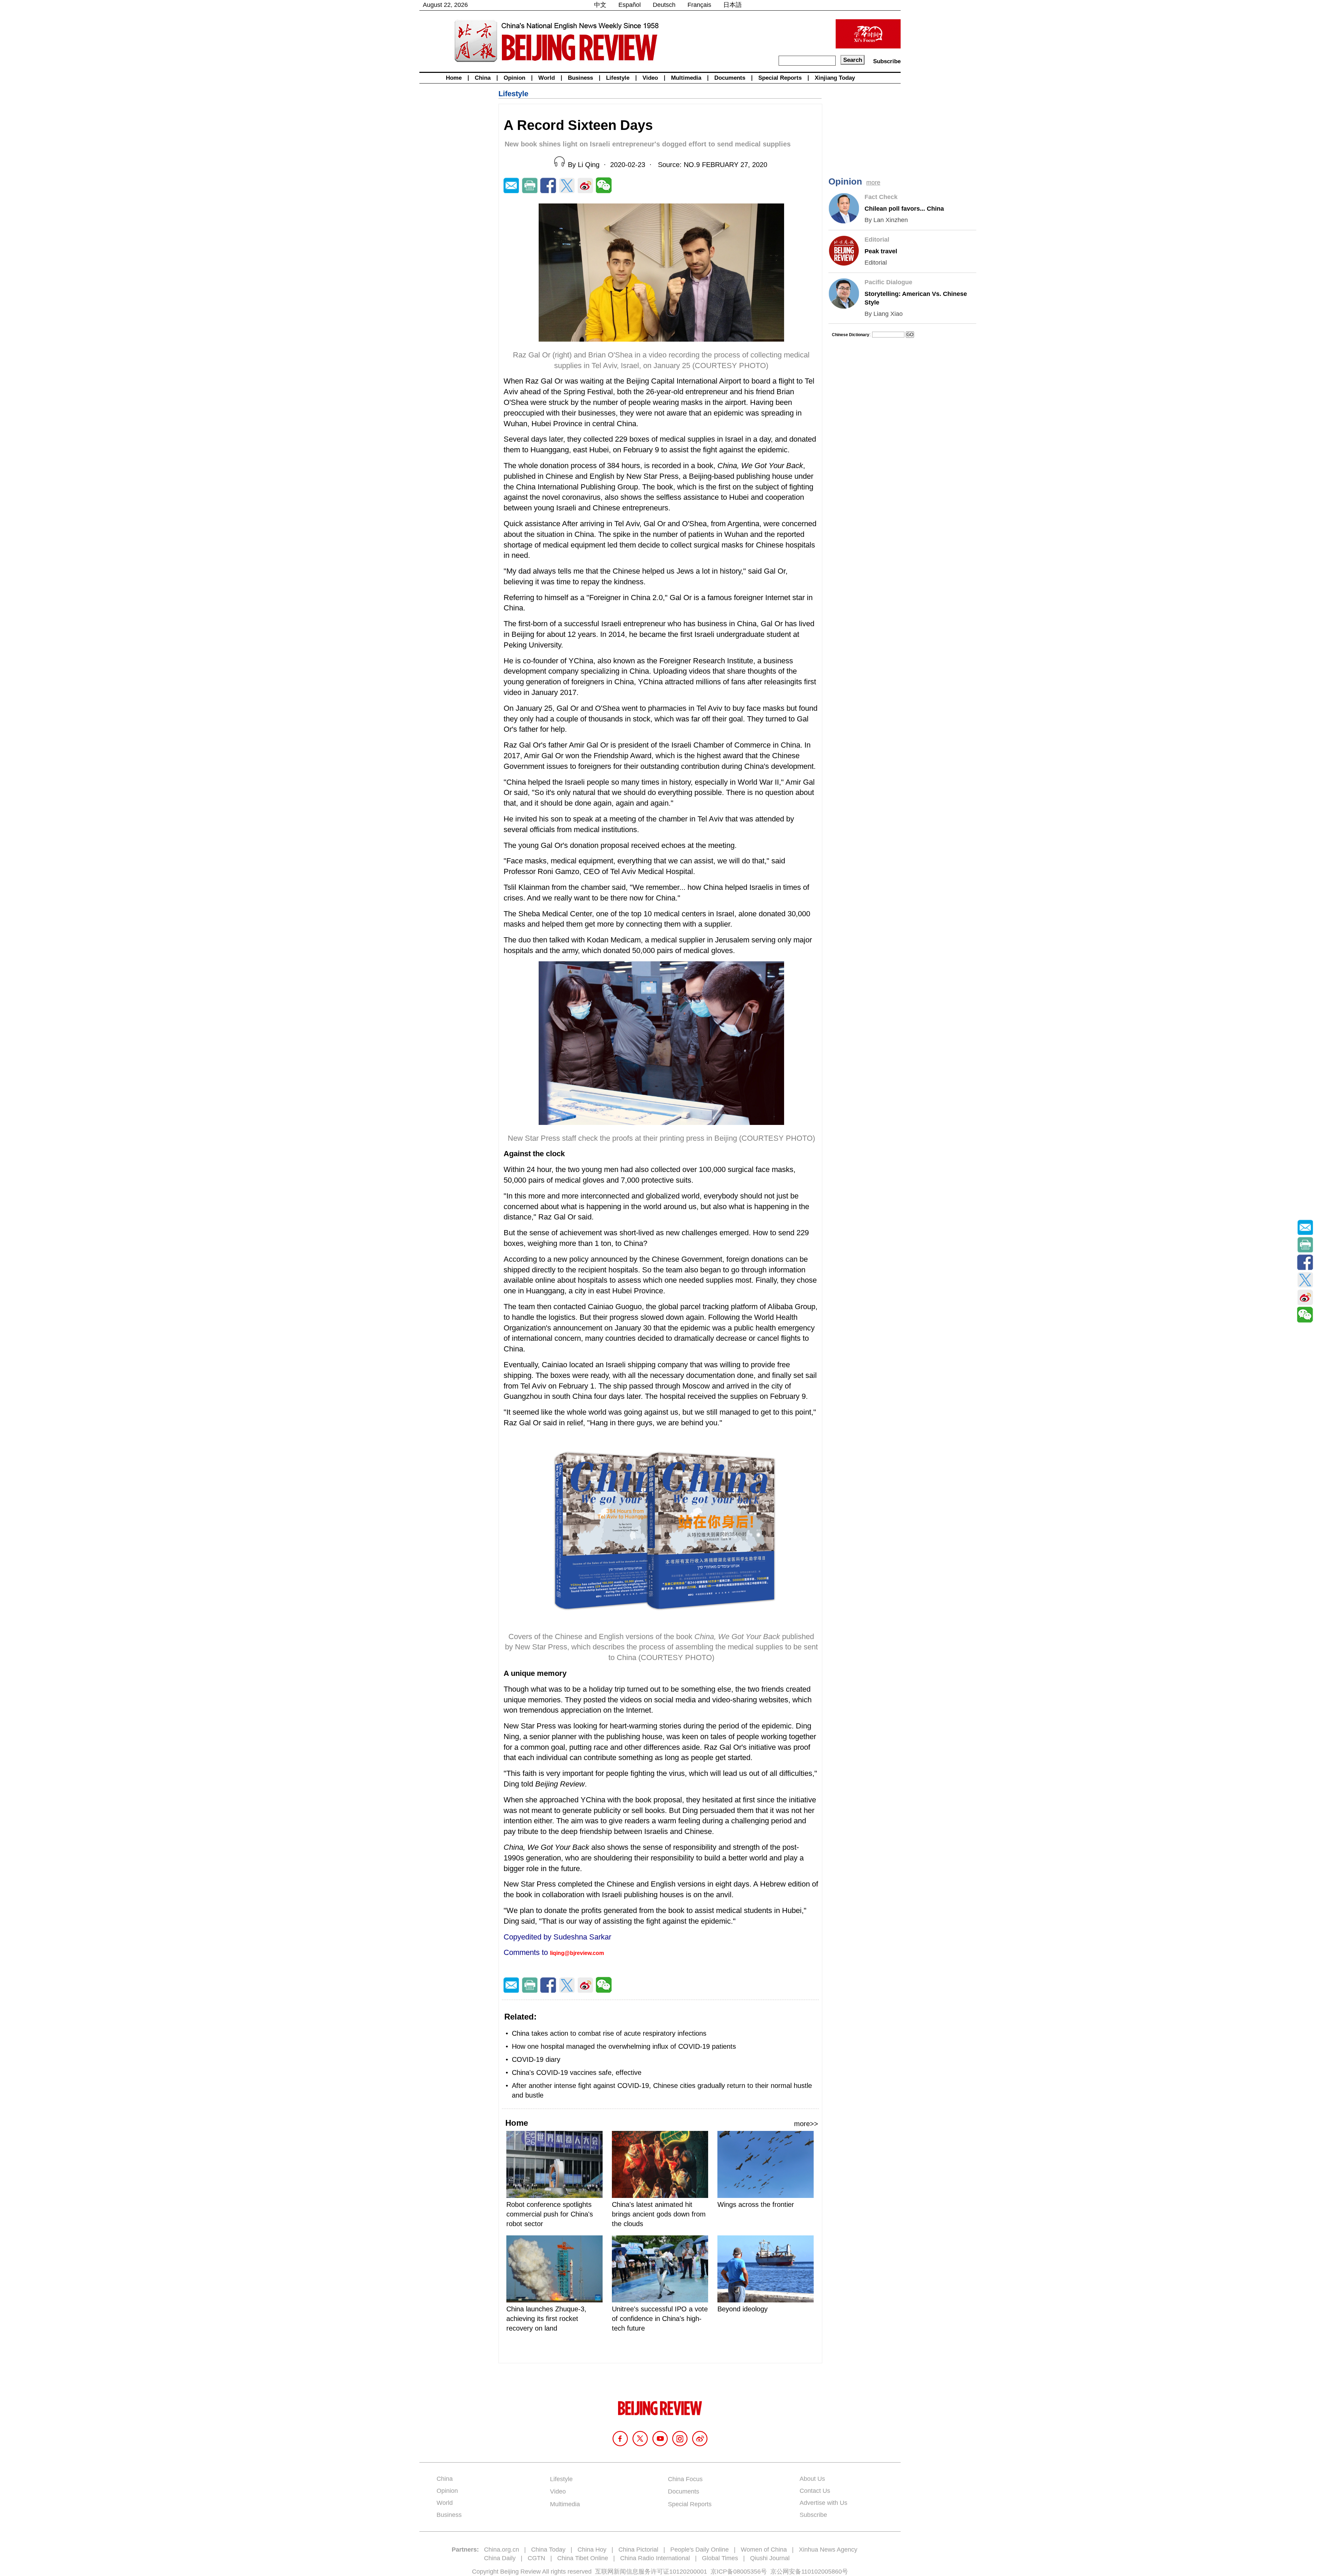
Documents (730, 78)
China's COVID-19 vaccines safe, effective (577, 2072)
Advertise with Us (823, 2503)
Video (650, 78)
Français (699, 5)
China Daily (500, 2558)
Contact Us (815, 2491)
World (547, 78)
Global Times (720, 2558)
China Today (548, 2550)
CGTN (536, 2558)
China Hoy (592, 2550)
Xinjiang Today (835, 78)
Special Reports (780, 78)
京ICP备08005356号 (739, 2572)
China (483, 78)
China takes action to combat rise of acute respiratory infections (609, 2033)
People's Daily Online (700, 2550)
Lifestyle (618, 78)
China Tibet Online (583, 2558)
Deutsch (664, 5)
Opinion (514, 78)
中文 (600, 5)
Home (454, 78)
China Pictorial (638, 2550)
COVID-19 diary (536, 2059)
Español (630, 5)
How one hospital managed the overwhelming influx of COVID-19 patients (624, 2046)
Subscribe (887, 61)
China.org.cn (502, 2550)
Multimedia (686, 78)
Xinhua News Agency (828, 2550)
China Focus (685, 2479)
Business (580, 78)
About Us (812, 2479)
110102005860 (822, 2572)
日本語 (733, 5)
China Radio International (655, 2558)
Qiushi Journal (770, 2558)
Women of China (764, 2550)
